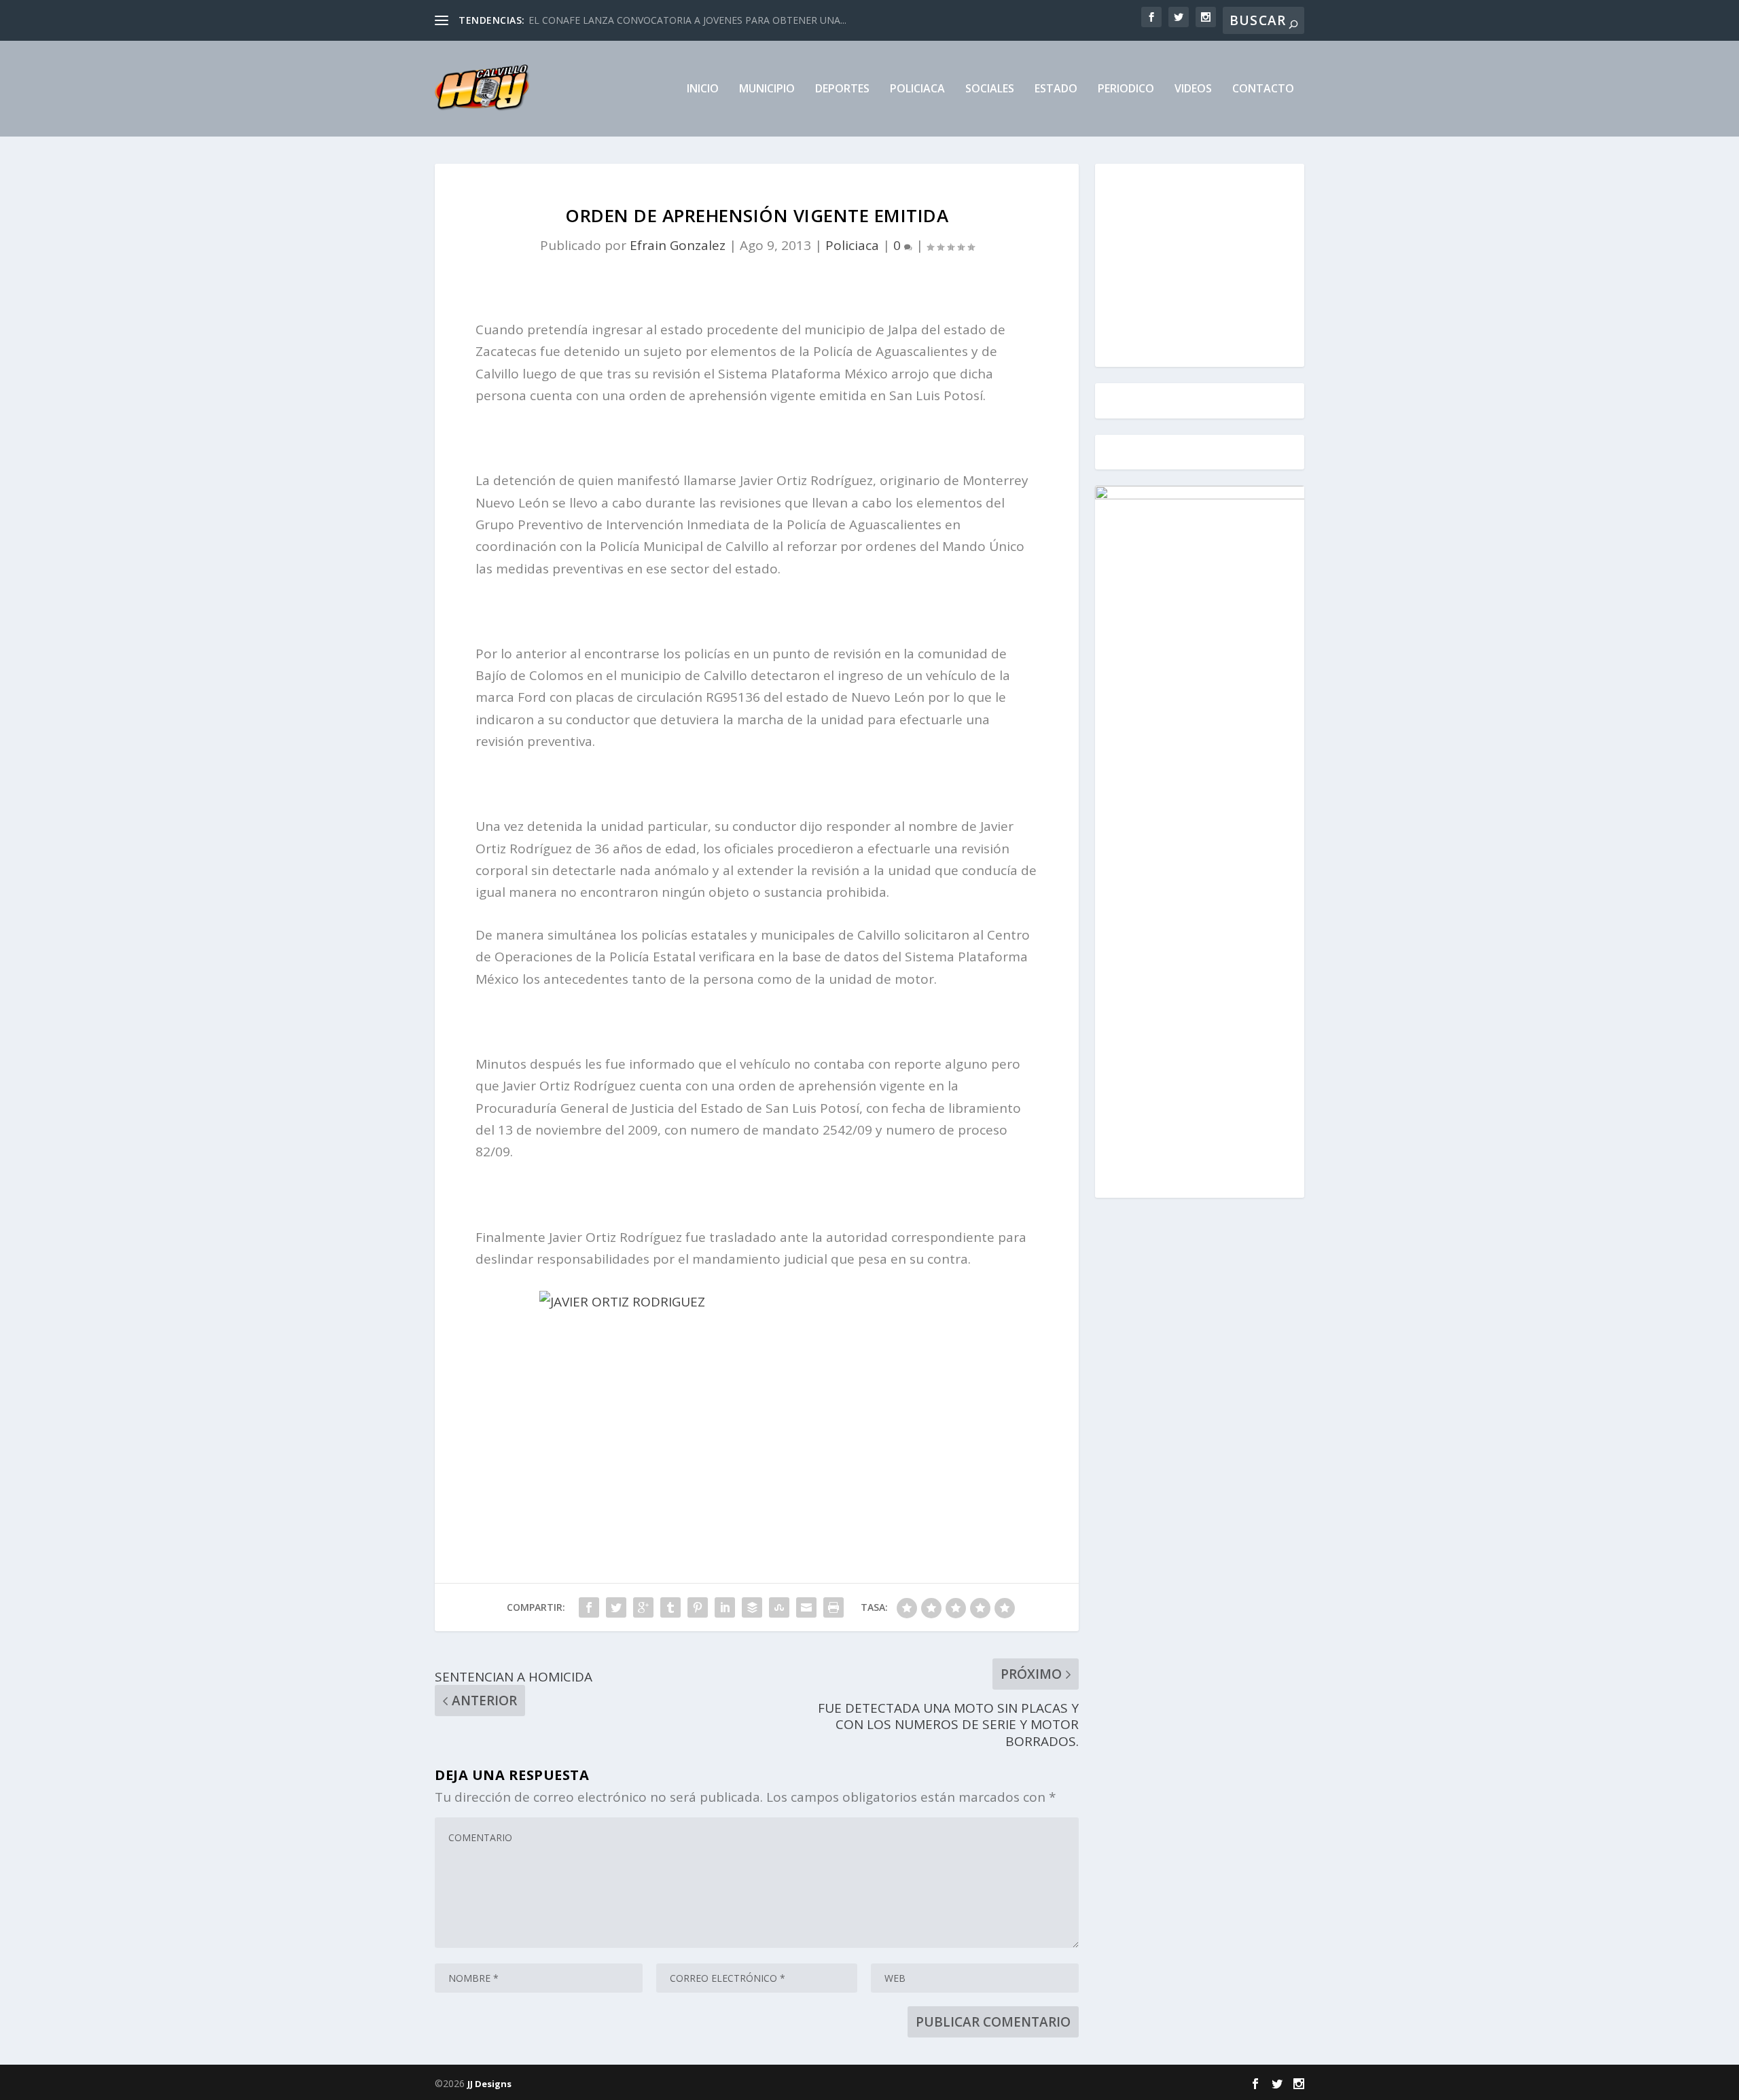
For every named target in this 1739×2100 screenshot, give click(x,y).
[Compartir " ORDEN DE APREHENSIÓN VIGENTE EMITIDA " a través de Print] (833, 1607)
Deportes (842, 89)
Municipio (767, 89)
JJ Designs (489, 2084)
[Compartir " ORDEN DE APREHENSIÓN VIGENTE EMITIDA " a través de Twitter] (616, 1607)
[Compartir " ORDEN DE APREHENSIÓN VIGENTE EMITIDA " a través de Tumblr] (670, 1607)
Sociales (990, 89)
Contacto (1263, 89)
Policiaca (917, 89)
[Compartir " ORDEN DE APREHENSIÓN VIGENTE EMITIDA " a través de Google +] (643, 1607)
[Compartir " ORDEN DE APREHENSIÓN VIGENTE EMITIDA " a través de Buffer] (752, 1607)
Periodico (1126, 89)
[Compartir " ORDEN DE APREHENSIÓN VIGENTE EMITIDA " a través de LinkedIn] (725, 1607)
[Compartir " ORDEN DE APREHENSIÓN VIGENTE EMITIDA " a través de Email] (806, 1607)
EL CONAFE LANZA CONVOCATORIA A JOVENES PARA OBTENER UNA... (687, 20)
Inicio (703, 89)
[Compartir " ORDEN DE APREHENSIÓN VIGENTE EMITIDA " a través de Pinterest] (698, 1607)
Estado (1056, 89)
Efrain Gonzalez (678, 245)
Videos (1193, 89)
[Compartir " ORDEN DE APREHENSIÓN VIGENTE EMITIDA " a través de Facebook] (589, 1607)
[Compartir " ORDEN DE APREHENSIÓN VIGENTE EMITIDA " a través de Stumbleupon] (779, 1607)
